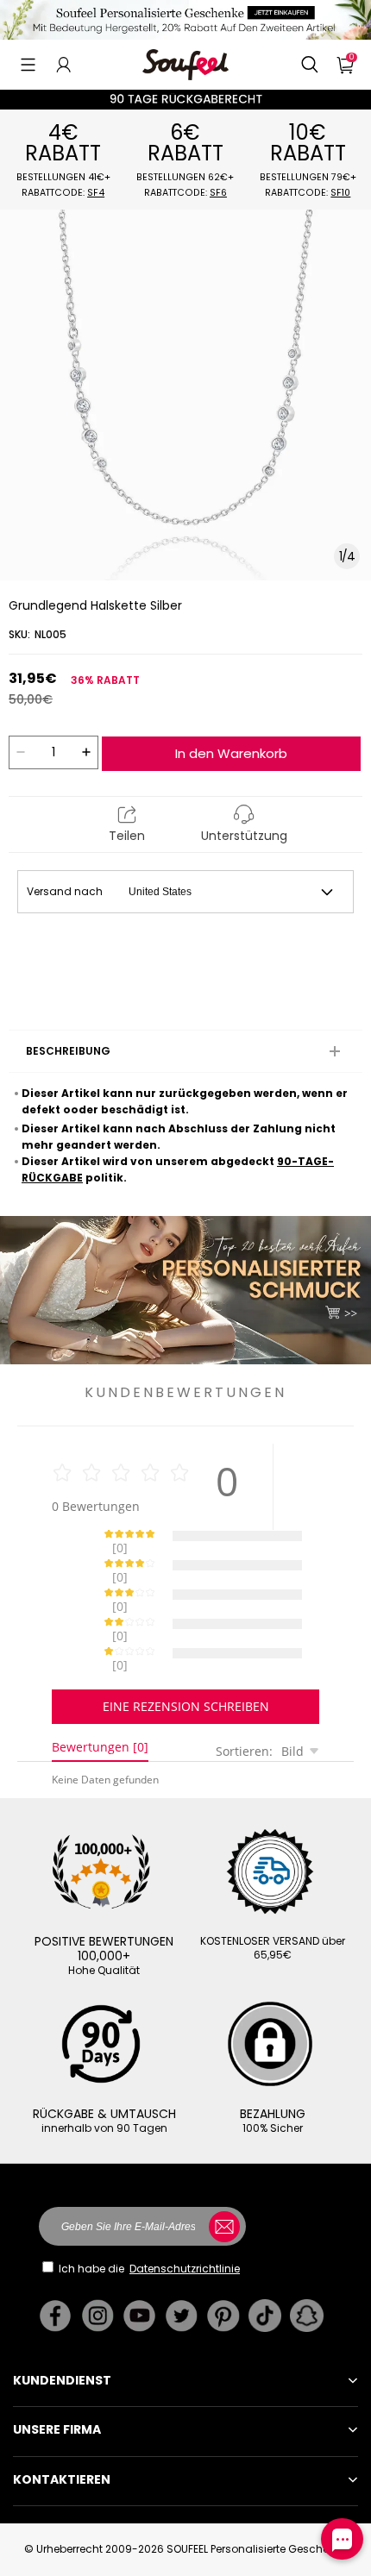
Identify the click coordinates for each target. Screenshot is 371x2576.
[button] (28, 65)
